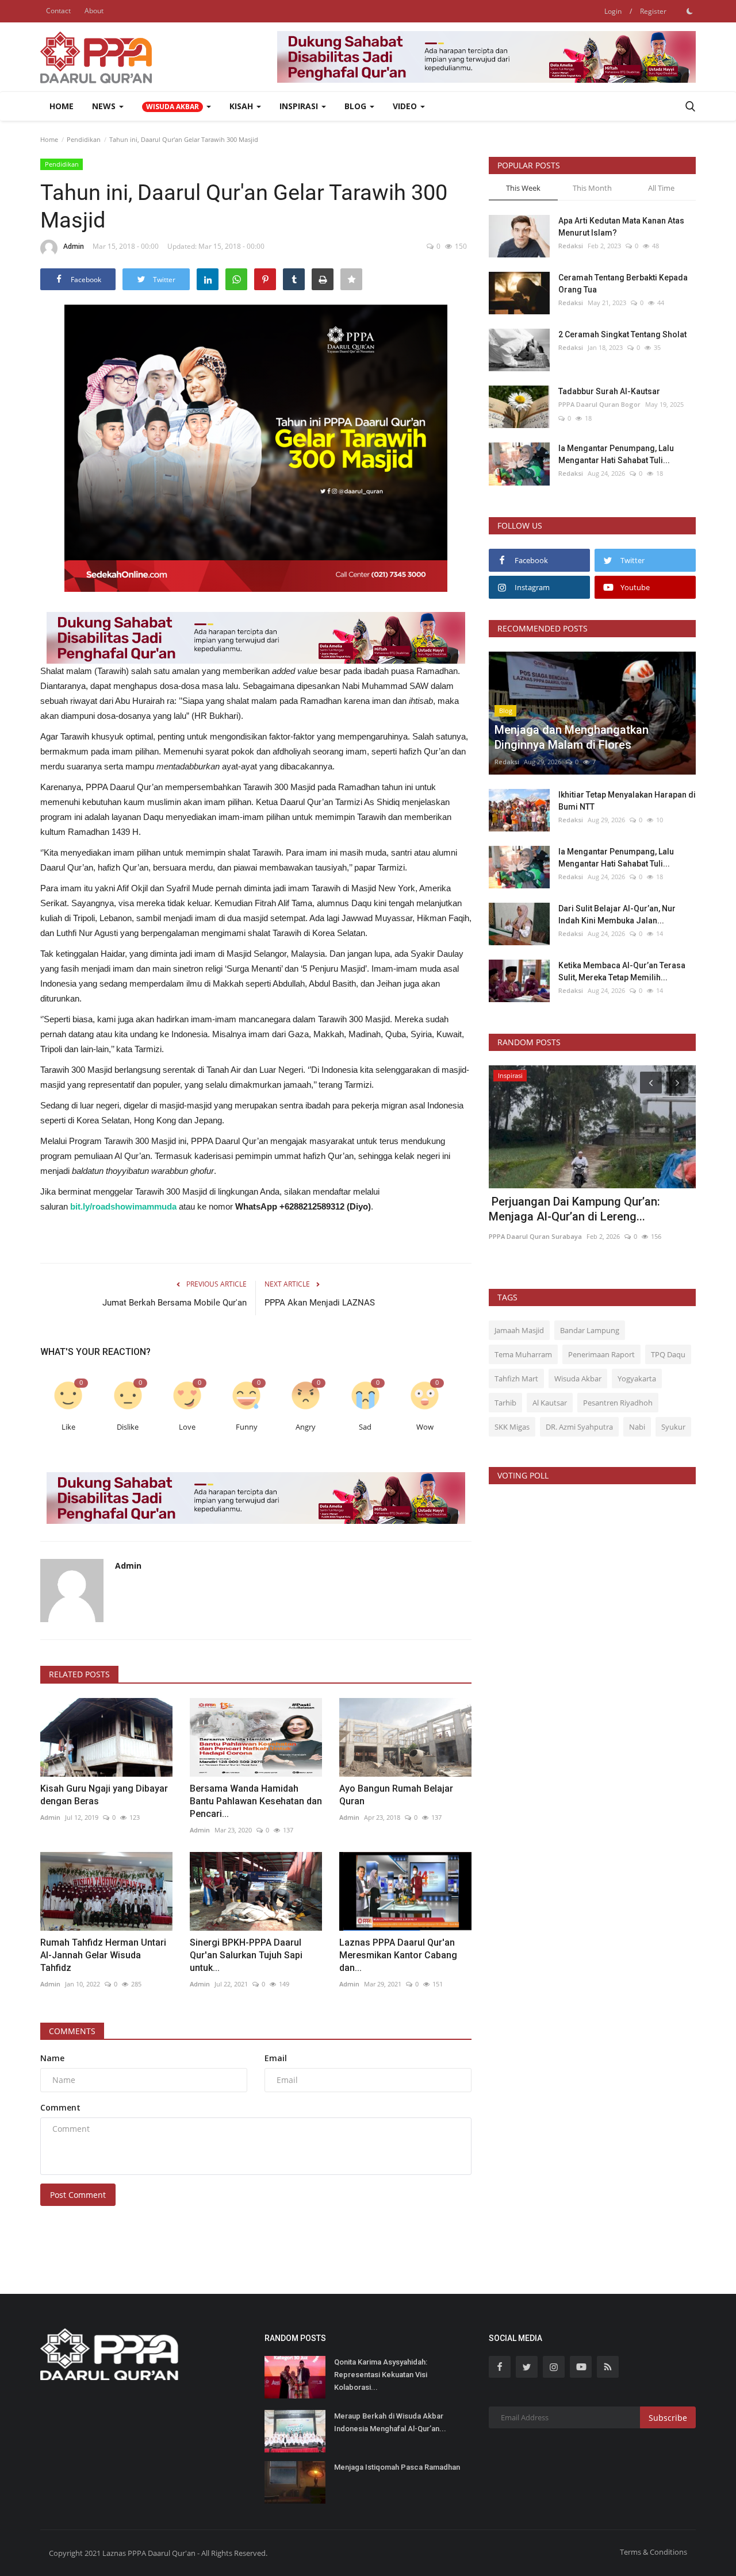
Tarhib (505, 1403)
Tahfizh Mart (516, 1379)
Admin (74, 246)
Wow (425, 1427)
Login (613, 11)
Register (653, 11)
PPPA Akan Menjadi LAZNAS (320, 1303)
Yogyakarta (637, 1379)
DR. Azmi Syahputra (579, 1427)
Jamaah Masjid (519, 1330)
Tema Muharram (523, 1354)
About (94, 11)
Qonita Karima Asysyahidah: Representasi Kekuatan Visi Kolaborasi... (381, 2375)
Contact (58, 11)
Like (68, 1427)
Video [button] (406, 106)
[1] (689, 11)
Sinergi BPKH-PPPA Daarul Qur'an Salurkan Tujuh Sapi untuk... (246, 1955)
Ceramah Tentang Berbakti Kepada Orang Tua (623, 284)
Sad (365, 1427)
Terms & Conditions (653, 2552)
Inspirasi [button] (300, 106)
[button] (177, 106)
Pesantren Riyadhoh (618, 1403)
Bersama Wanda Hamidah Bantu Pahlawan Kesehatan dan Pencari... (256, 1801)
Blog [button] (356, 106)
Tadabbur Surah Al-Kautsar (609, 391)
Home (62, 106)
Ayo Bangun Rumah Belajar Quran (396, 1795)
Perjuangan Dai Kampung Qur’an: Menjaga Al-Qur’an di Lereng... (574, 1209)
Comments (72, 2031)
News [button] (105, 106)
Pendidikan (84, 139)
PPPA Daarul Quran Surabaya (535, 1236)
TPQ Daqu (668, 1354)
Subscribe (668, 2418)
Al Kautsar (550, 1403)
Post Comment (78, 2195)
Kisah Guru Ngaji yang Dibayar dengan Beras (104, 1795)
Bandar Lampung (590, 1330)
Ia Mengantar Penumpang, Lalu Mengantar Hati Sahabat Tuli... (616, 454)
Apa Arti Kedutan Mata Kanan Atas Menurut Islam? (621, 227)
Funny (247, 1427)
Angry (306, 1427)
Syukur (673, 1427)
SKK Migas (512, 1427)
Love (187, 1427)
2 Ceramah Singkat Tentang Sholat (622, 334)
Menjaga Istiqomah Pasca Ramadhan (397, 2467)
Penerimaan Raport (601, 1354)
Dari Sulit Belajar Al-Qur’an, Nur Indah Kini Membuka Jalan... (617, 915)
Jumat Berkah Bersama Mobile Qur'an (175, 1303)
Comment (60, 2107)
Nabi (637, 1427)
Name (52, 2058)
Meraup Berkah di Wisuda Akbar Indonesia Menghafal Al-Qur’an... (390, 2422)
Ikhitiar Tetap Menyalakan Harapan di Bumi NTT (627, 801)
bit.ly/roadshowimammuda (123, 1206)
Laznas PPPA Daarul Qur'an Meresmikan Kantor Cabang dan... (398, 1955)
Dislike (128, 1427)
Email (276, 2058)
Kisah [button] (242, 106)
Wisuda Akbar (578, 1379)
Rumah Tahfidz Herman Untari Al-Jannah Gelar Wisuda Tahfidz (103, 1955)
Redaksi (571, 246)
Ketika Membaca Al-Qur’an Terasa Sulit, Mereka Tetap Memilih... (622, 971)
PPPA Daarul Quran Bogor (599, 404)
